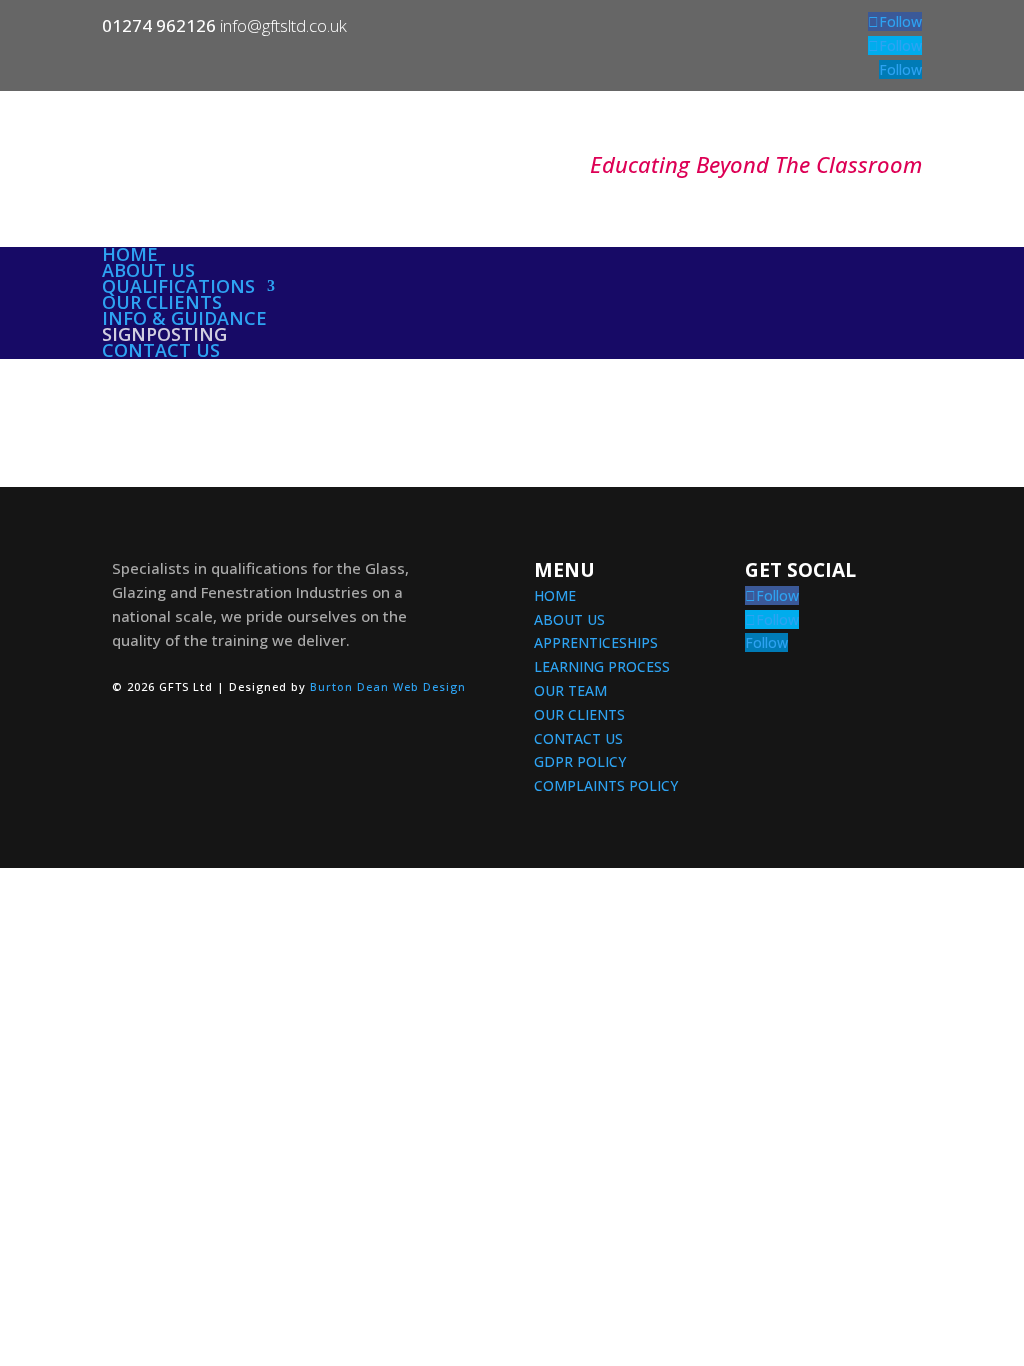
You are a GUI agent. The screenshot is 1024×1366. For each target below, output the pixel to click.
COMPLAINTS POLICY (606, 785)
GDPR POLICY (580, 761)
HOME (555, 595)
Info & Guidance (184, 318)
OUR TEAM (570, 690)
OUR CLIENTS (579, 714)
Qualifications (178, 286)
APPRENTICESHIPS (596, 642)
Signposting (164, 334)
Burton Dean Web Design (388, 686)
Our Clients (162, 302)
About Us (148, 270)
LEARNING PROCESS (602, 666)
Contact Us (161, 350)
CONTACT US (578, 738)
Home (130, 254)
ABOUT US (569, 619)
